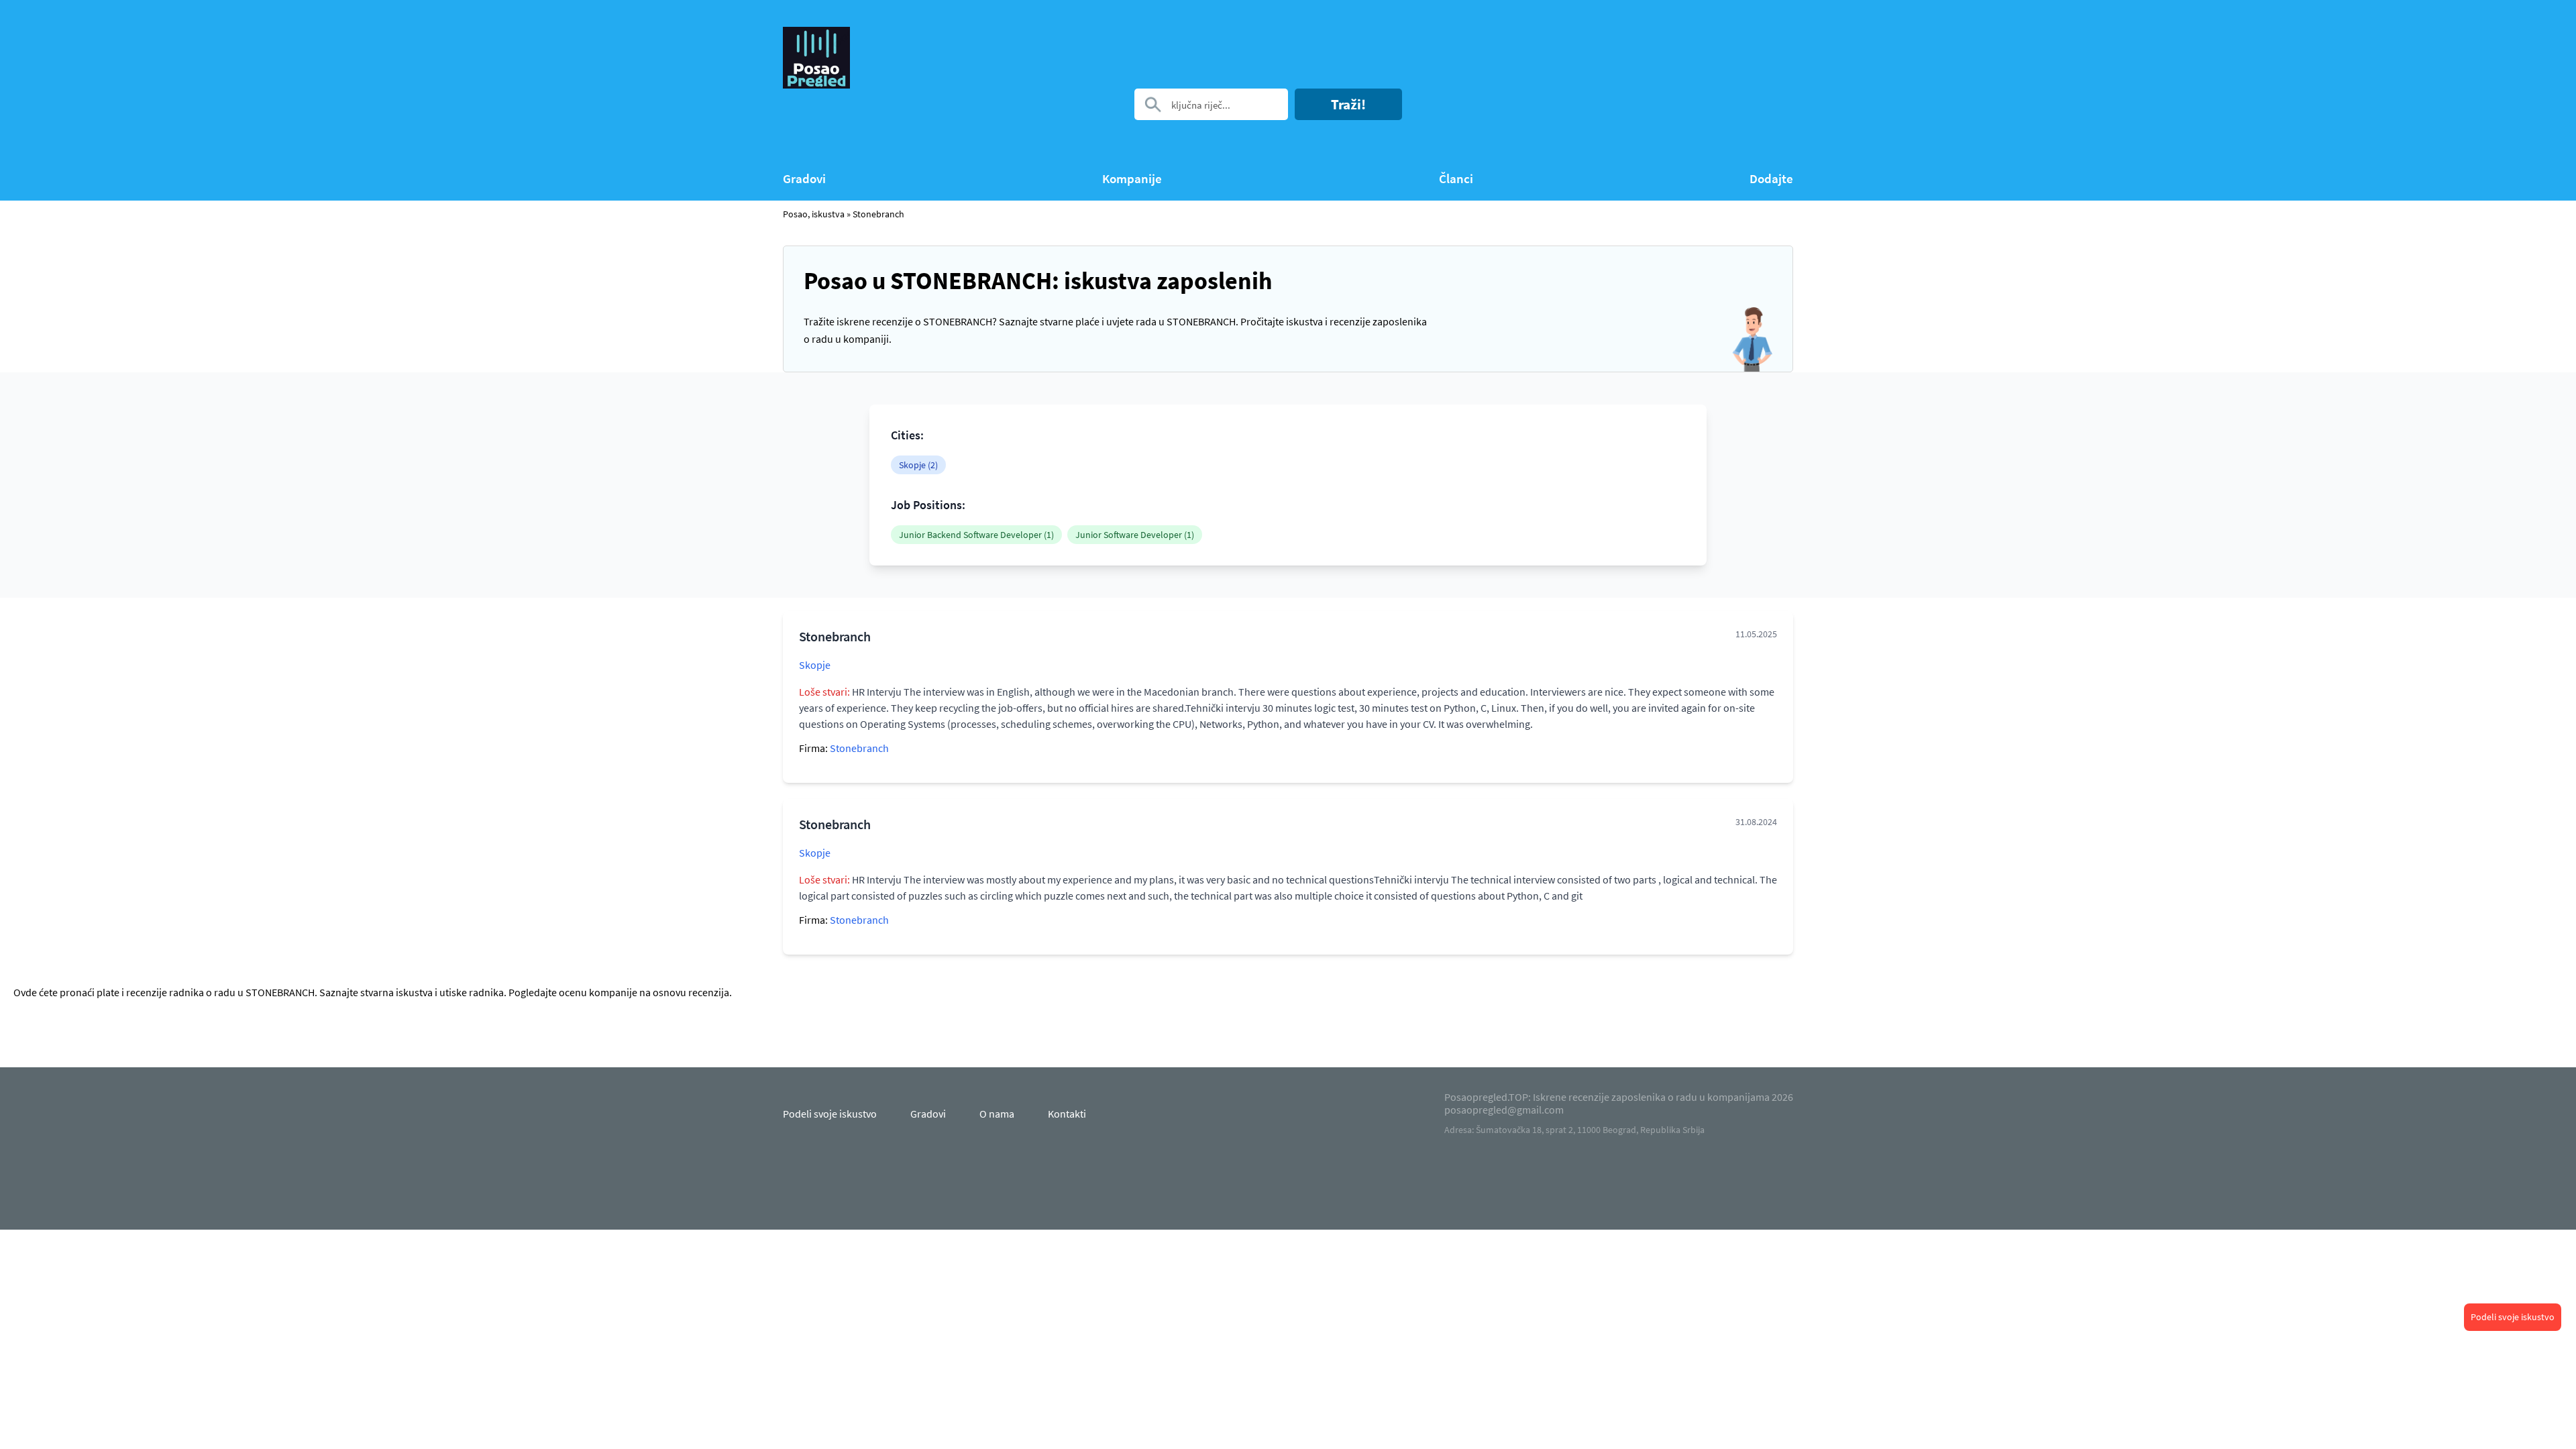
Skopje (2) (918, 465)
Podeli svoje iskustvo (2513, 1317)
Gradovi (804, 179)
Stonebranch (878, 214)
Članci (1456, 179)
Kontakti (1067, 1114)
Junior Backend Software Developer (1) (976, 535)
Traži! (1348, 104)
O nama (997, 1114)
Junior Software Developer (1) (1135, 535)
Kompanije (1132, 179)
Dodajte (1771, 179)
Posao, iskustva (814, 214)
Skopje (815, 665)
